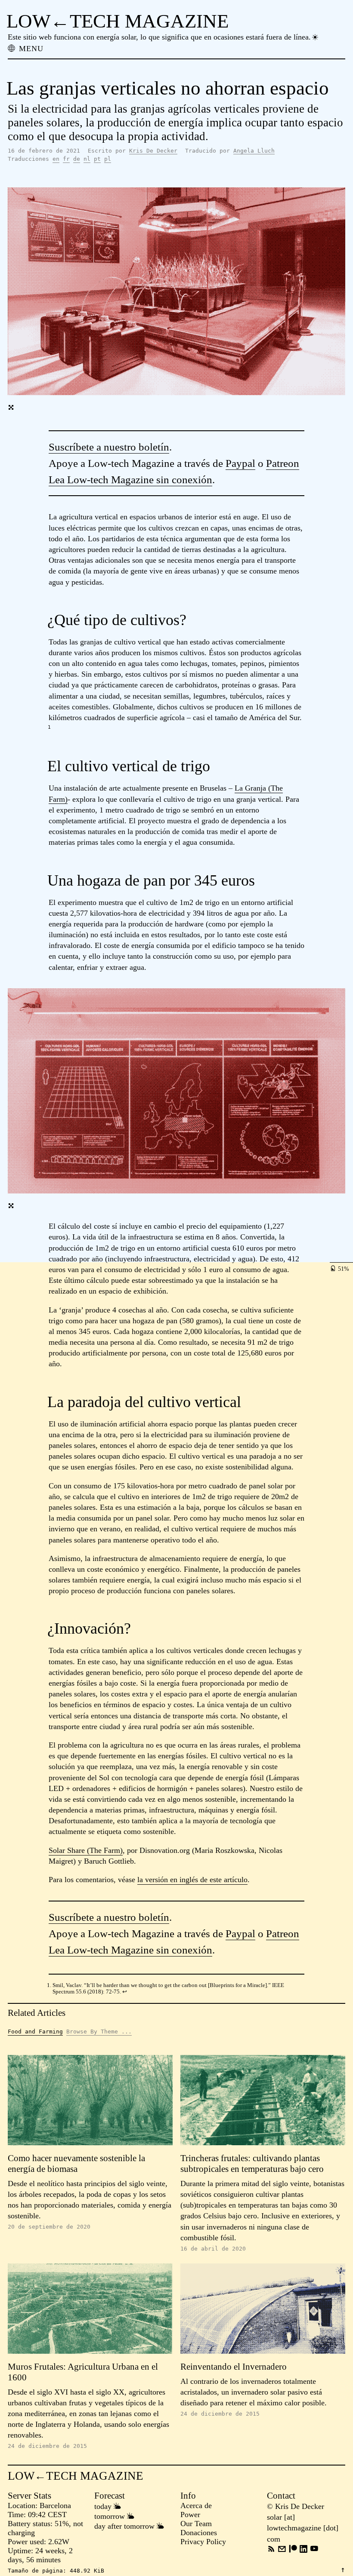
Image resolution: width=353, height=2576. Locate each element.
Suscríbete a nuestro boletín (109, 447)
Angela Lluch (254, 151)
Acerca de (196, 2505)
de (77, 159)
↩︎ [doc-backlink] (125, 1992)
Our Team (196, 2524)
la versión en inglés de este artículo (192, 1880)
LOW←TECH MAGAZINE (118, 21)
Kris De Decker (153, 151)
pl (108, 159)
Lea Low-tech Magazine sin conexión (130, 480)
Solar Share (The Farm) (86, 1850)
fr (66, 159)
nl (87, 159)
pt (97, 159)
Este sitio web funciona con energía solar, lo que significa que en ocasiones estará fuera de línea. (159, 37)
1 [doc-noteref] (49, 727)
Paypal (240, 463)
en (56, 159)
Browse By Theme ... (99, 2032)
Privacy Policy (203, 2542)
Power (190, 2515)
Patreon (283, 463)
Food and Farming (35, 2032)
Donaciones (199, 2533)
